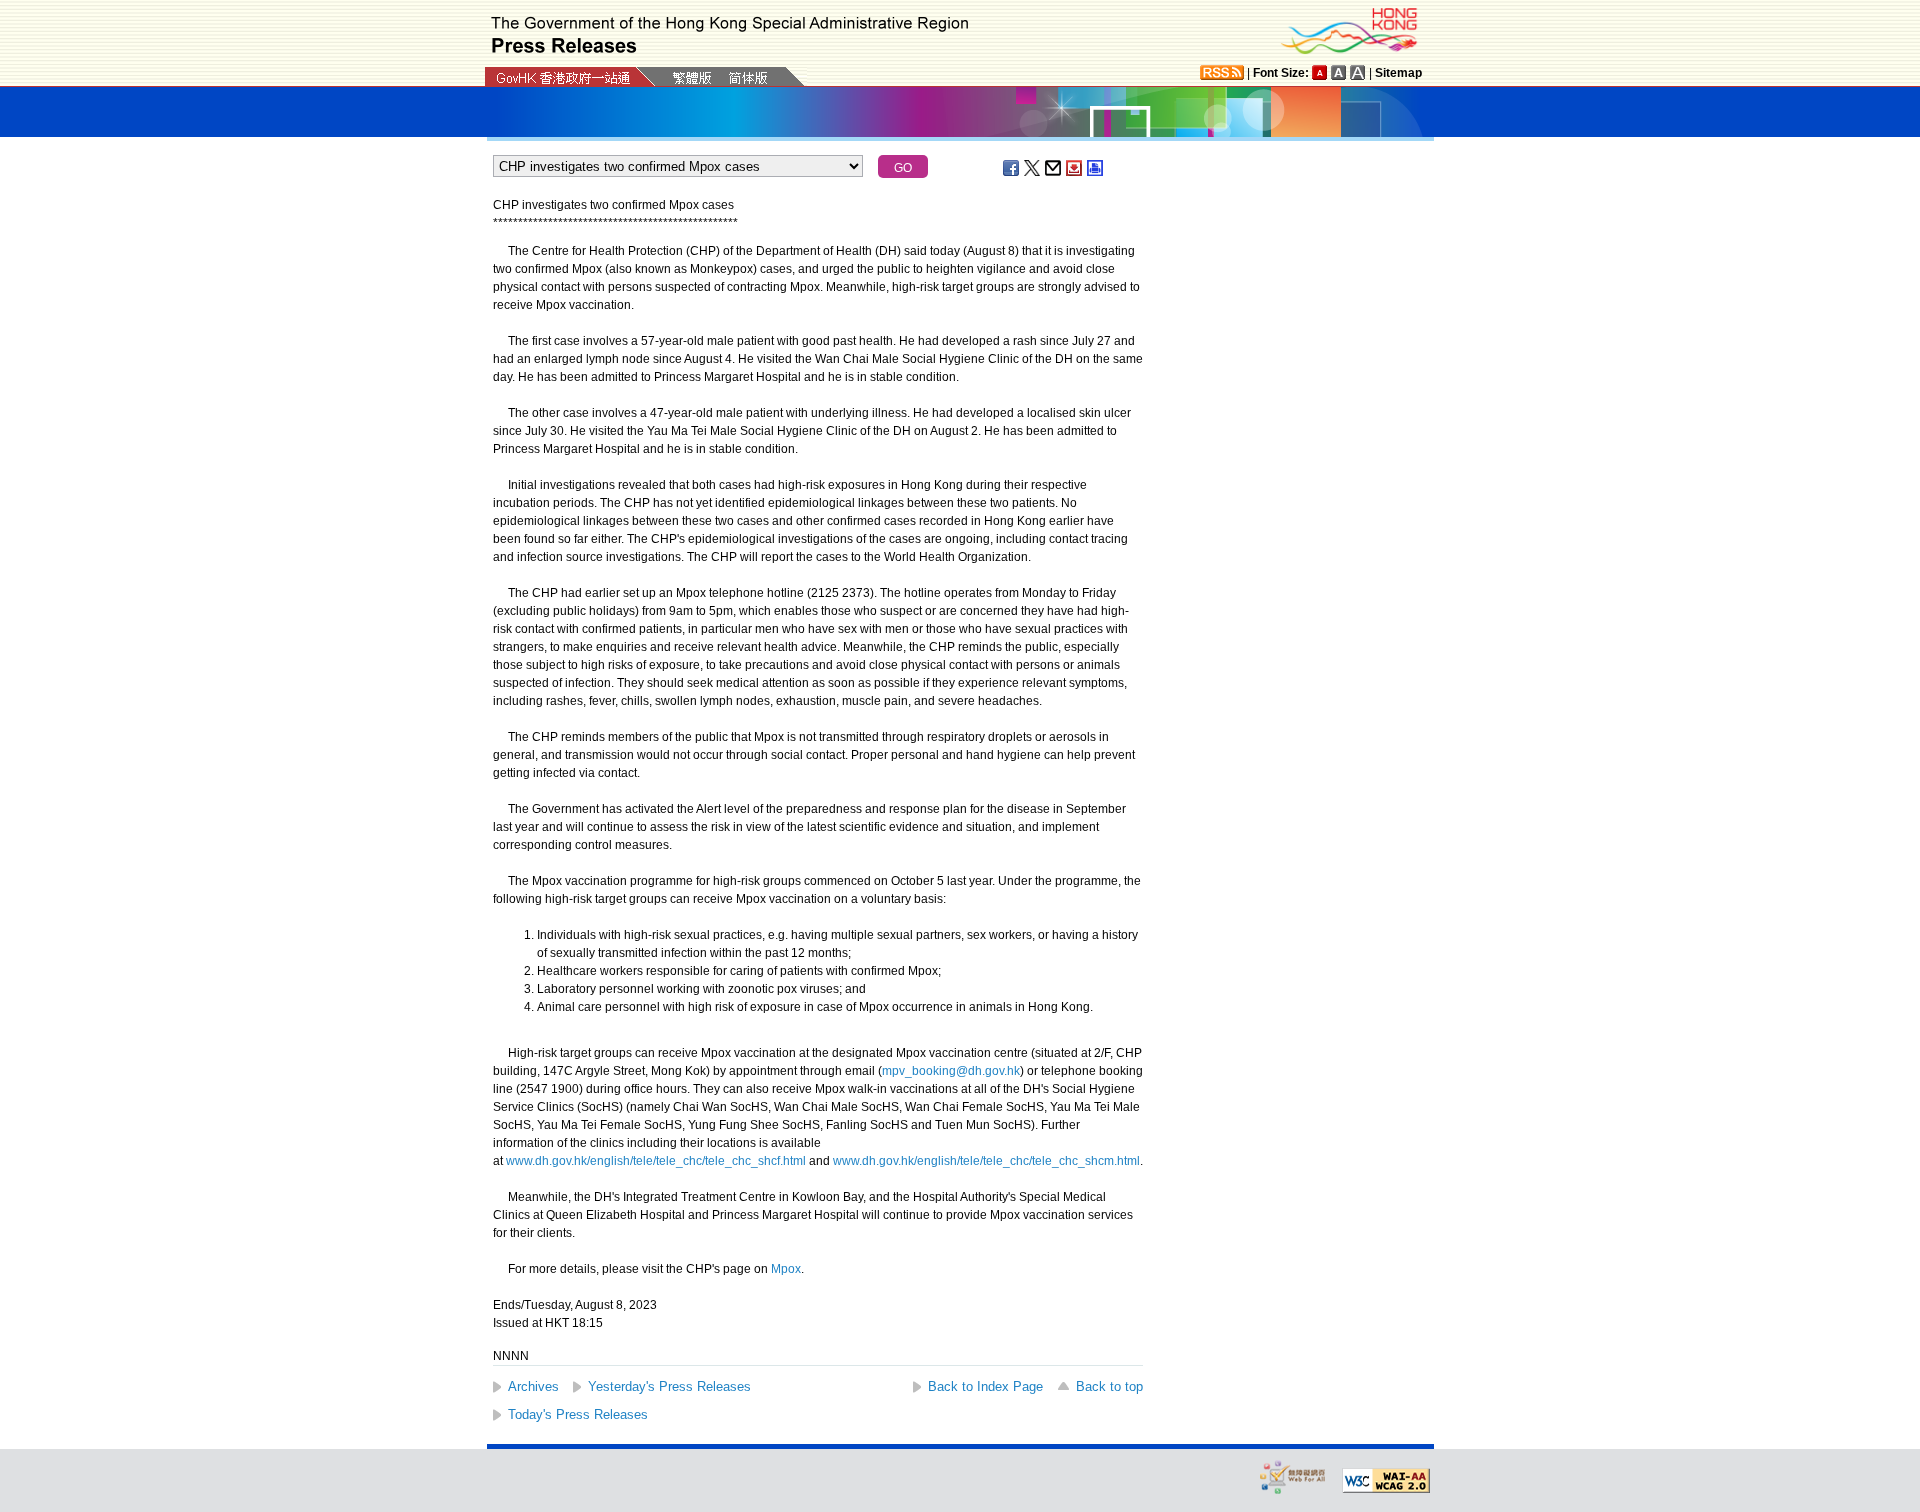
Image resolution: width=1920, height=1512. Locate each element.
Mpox (786, 1269)
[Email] (1054, 168)
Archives (533, 1386)
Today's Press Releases (578, 1414)
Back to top (1109, 1386)
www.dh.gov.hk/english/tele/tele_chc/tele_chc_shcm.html (986, 1161)
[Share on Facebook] (1012, 168)
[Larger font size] (1339, 72)
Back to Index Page (985, 1386)
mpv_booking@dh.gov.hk (951, 1071)
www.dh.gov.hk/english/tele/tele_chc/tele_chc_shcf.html (656, 1161)
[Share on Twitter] (1033, 168)
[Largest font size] (1358, 72)
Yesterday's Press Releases (669, 1386)
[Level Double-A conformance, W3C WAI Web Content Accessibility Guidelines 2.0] (1386, 1481)
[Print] (1096, 168)
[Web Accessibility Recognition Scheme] (1293, 1476)
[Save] (1075, 168)
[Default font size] (1320, 72)
